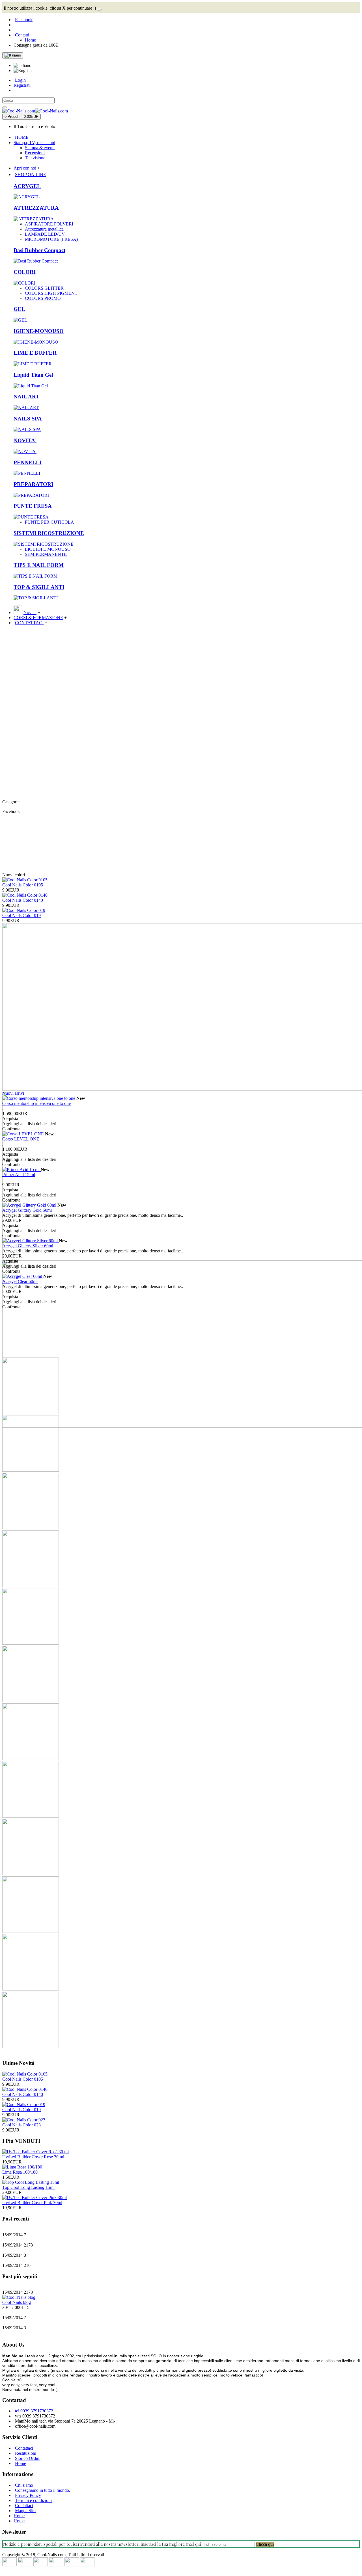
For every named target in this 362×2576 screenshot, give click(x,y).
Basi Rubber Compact (39, 250)
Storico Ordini (28, 2458)
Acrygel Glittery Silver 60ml (28, 1246)
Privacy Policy (28, 2495)
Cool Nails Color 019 (21, 915)
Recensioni (35, 153)
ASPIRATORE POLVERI (49, 224)
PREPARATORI (33, 484)
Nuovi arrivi (13, 1093)
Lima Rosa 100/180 (20, 2172)
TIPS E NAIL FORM (39, 565)
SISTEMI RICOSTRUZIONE (49, 533)
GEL (19, 309)
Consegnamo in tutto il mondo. (43, 2490)
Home (21, 2463)
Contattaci (24, 2448)
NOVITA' (25, 440)
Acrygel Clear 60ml (20, 1281)
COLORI (25, 272)
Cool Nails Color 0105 (23, 885)
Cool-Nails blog (17, 2302)
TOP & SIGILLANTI (39, 587)
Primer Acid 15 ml (19, 1175)
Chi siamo (24, 2485)
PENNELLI (28, 462)
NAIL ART (26, 397)
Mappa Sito (25, 2511)
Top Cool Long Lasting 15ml (28, 2187)
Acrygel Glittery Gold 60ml (27, 1210)
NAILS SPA (28, 419)
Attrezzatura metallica (44, 229)
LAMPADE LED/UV (45, 234)
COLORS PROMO (43, 298)
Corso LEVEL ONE (21, 1139)
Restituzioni (26, 2453)
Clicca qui (265, 2544)
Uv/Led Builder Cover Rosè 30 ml (33, 2157)
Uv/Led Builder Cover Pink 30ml (32, 2203)
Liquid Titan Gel (33, 375)
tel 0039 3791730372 (34, 2411)
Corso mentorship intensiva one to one (36, 1103)
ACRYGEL (27, 186)
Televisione (35, 158)
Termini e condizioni (33, 2500)
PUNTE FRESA (33, 506)
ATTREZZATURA (36, 208)
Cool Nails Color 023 (21, 2125)
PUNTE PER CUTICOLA (49, 522)
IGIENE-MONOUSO (39, 331)
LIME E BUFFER (35, 353)
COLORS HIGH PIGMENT (51, 293)
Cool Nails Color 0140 (23, 900)
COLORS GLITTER (44, 288)
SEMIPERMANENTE (46, 554)
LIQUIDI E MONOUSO (48, 549)
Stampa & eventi (40, 148)
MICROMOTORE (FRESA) (51, 239)
